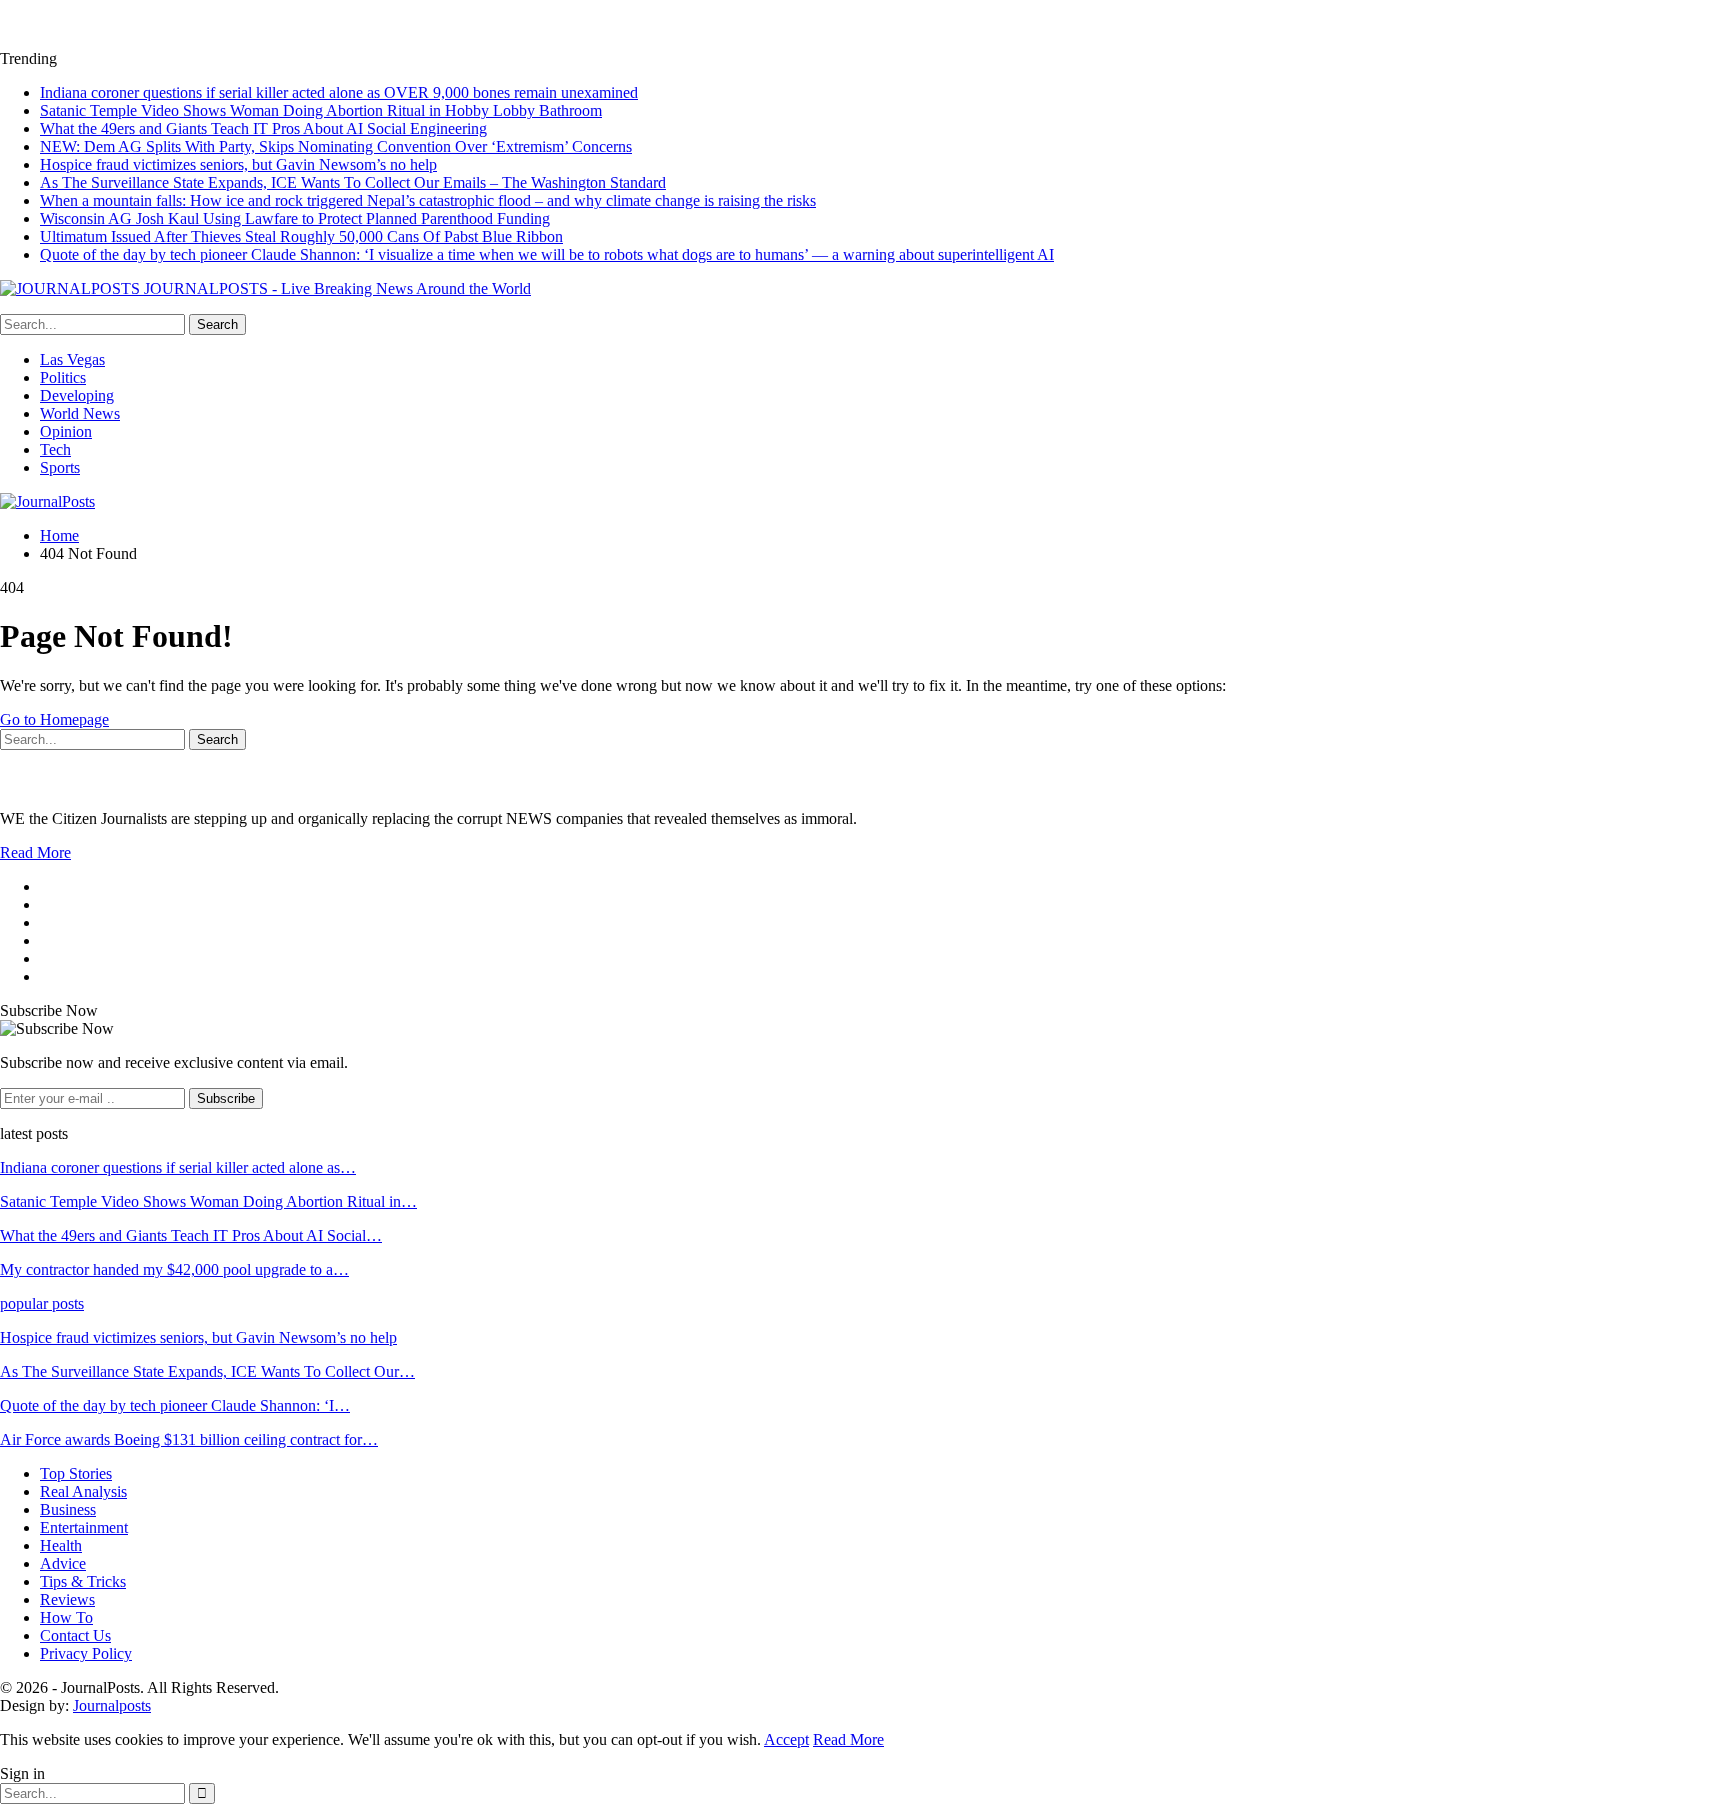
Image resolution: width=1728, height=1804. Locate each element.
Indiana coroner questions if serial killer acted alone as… (178, 1167)
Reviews (67, 1599)
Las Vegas (72, 359)
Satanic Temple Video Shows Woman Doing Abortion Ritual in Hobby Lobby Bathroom (321, 110)
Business (68, 1509)
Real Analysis (83, 1491)
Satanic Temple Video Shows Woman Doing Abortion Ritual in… (208, 1201)
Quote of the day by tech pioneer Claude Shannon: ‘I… (175, 1405)
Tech (55, 449)
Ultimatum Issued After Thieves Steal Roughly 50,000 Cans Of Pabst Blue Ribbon (301, 236)
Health (61, 1545)
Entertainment (84, 1527)
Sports (60, 467)
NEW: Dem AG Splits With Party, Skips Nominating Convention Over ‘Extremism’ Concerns (336, 146)
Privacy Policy (86, 1653)
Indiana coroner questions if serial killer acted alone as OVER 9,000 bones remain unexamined (339, 92)
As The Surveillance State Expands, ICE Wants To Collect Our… (207, 1371)
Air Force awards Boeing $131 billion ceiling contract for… (189, 1439)
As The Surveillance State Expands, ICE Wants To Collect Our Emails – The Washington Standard (353, 182)
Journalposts (112, 1705)
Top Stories (76, 1473)
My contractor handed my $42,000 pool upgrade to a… (174, 1269)
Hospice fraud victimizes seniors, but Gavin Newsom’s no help (238, 164)
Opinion (66, 431)
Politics (63, 377)
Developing (77, 395)
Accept (786, 1739)
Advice (63, 1563)
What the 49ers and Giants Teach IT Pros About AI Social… (191, 1235)
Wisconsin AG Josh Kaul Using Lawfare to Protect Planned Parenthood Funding (295, 218)
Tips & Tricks (83, 1581)
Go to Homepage (54, 719)
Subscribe (226, 1098)
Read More (35, 852)
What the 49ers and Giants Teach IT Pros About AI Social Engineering (263, 128)
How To (66, 1617)
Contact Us (75, 1635)
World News (80, 413)
